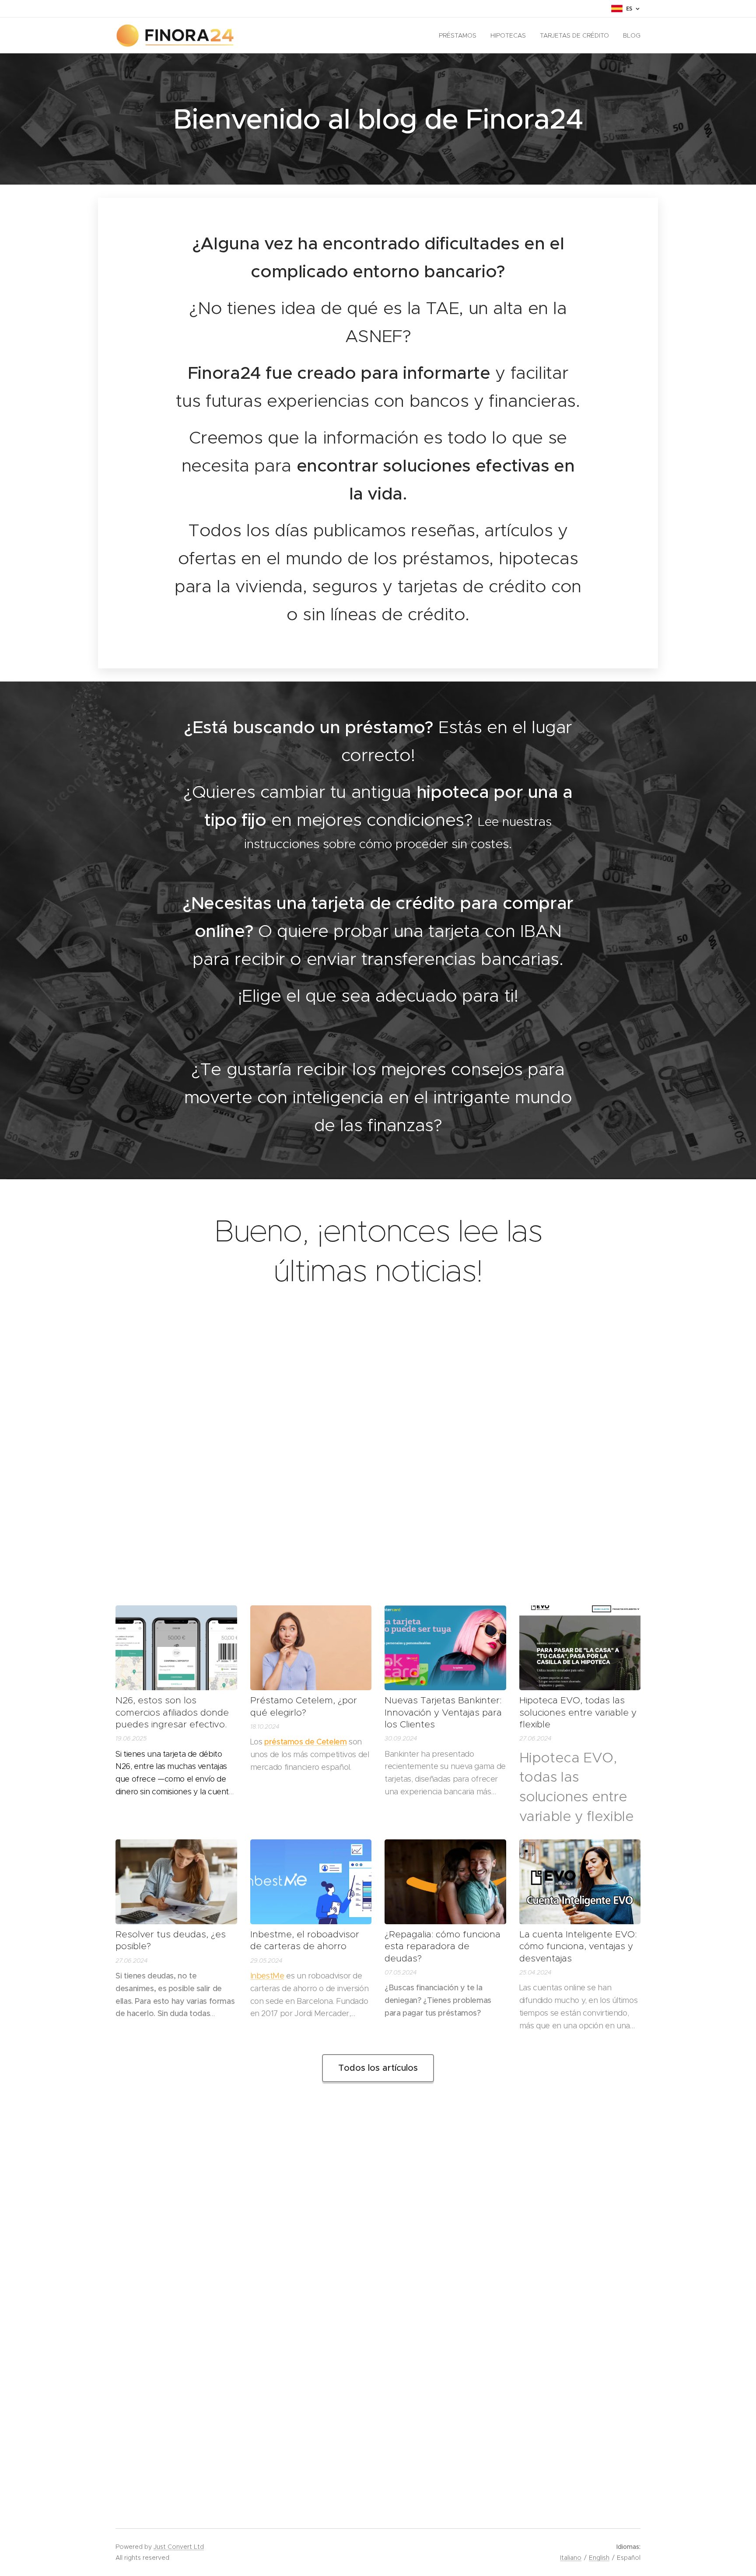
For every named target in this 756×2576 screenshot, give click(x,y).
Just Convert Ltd (179, 2547)
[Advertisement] (378, 1457)
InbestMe (267, 1976)
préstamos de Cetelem (306, 1742)
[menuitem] (460, 35)
